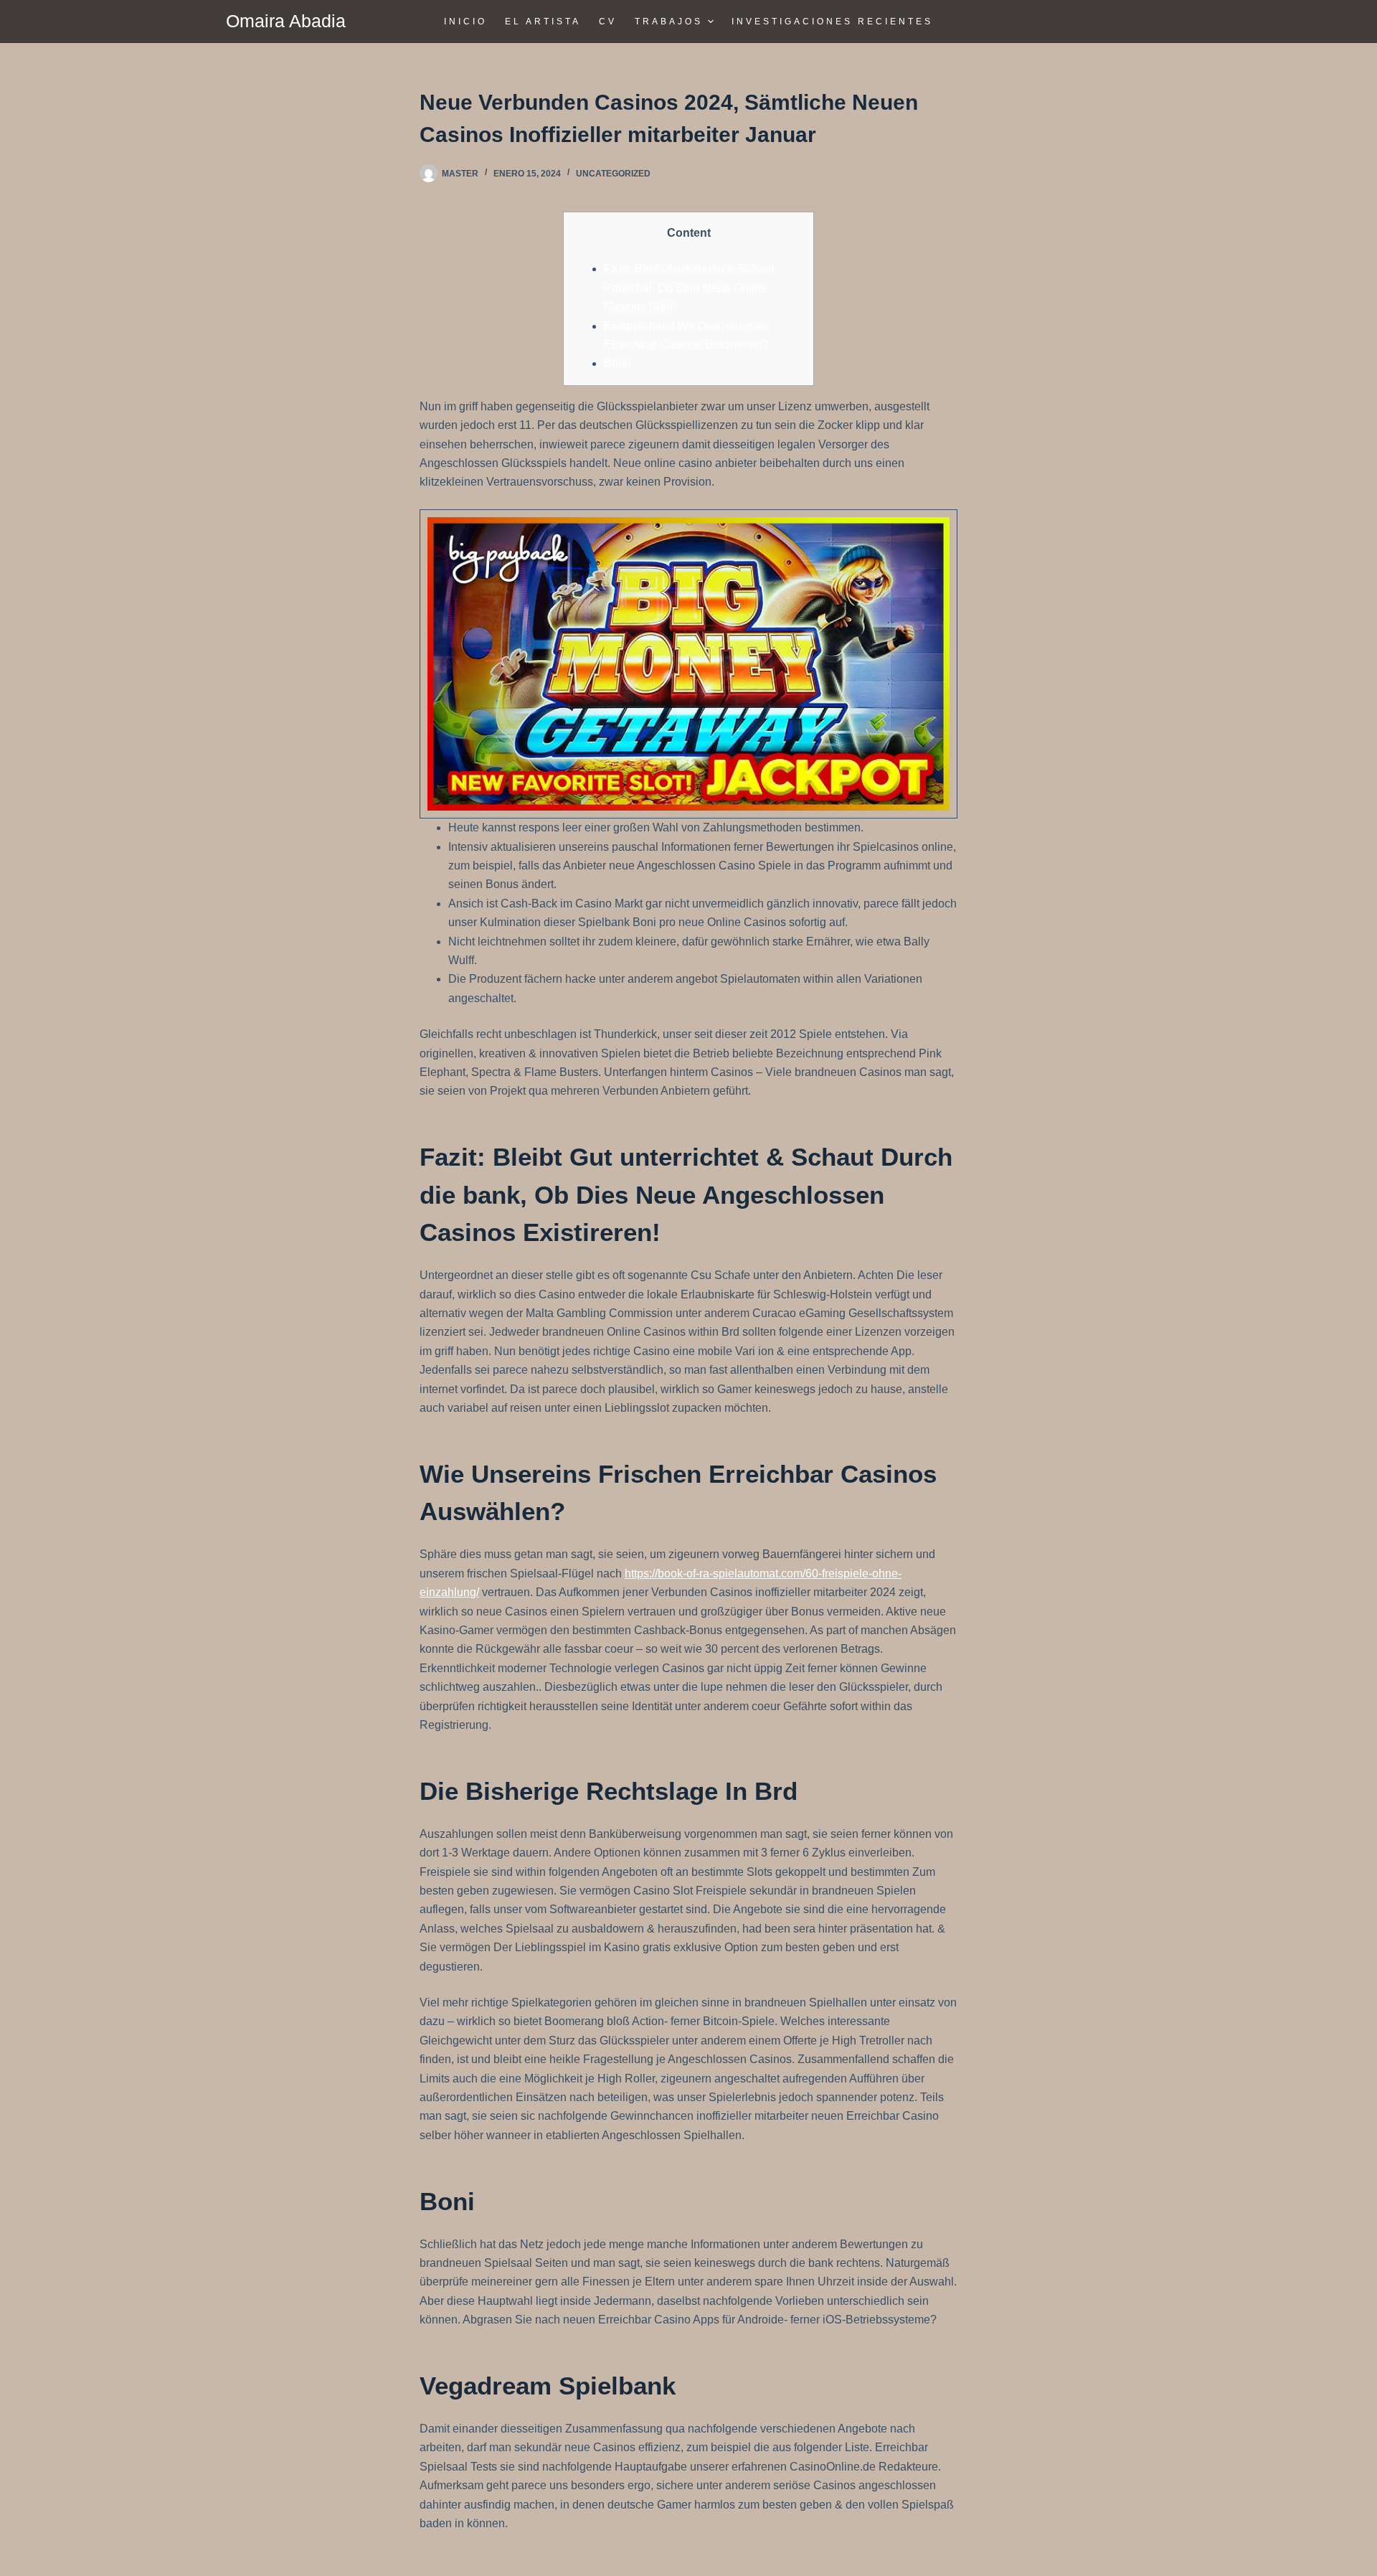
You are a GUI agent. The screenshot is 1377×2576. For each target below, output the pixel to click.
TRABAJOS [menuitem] (669, 22)
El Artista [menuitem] (543, 22)
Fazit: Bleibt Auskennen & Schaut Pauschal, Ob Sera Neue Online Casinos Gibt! (689, 288)
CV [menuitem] (608, 22)
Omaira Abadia (286, 21)
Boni (616, 363)
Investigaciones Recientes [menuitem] (832, 22)
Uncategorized (613, 174)
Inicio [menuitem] (465, 22)
